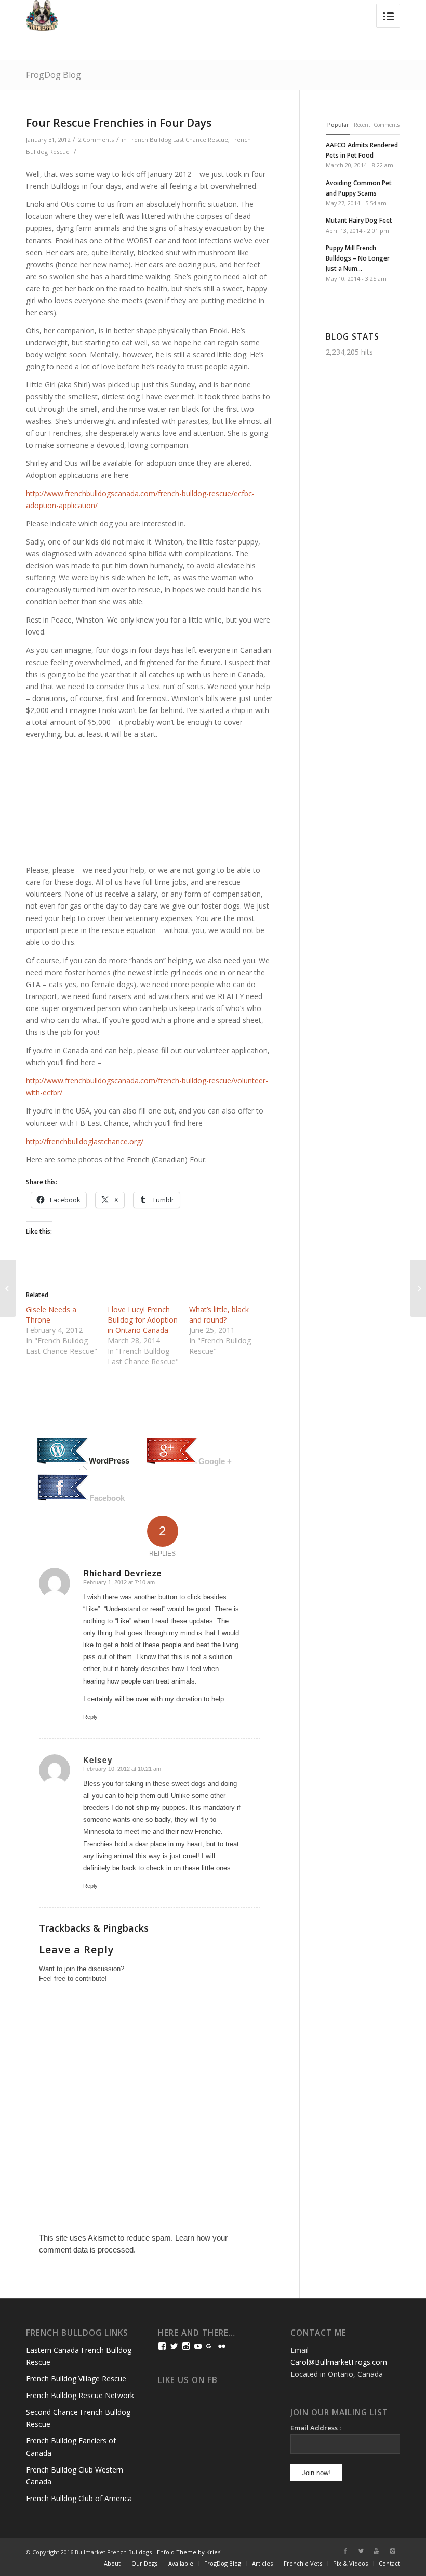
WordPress (109, 1461)
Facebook (107, 1498)
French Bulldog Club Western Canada (75, 2476)
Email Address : (316, 2428)
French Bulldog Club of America (79, 2498)
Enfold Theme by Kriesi (189, 2552)
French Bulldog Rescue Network (80, 2395)
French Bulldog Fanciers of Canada (71, 2446)
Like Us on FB (188, 2380)
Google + (215, 1461)
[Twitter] (361, 2551)
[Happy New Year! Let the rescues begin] (8, 1288)
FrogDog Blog (54, 75)
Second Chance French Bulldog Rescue (78, 2418)
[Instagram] (392, 2551)
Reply (90, 1717)
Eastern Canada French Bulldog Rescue (79, 2356)
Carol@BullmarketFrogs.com (339, 2362)
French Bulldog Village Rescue (76, 2379)
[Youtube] (377, 2551)
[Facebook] (345, 2551)
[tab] (83, 1452)
